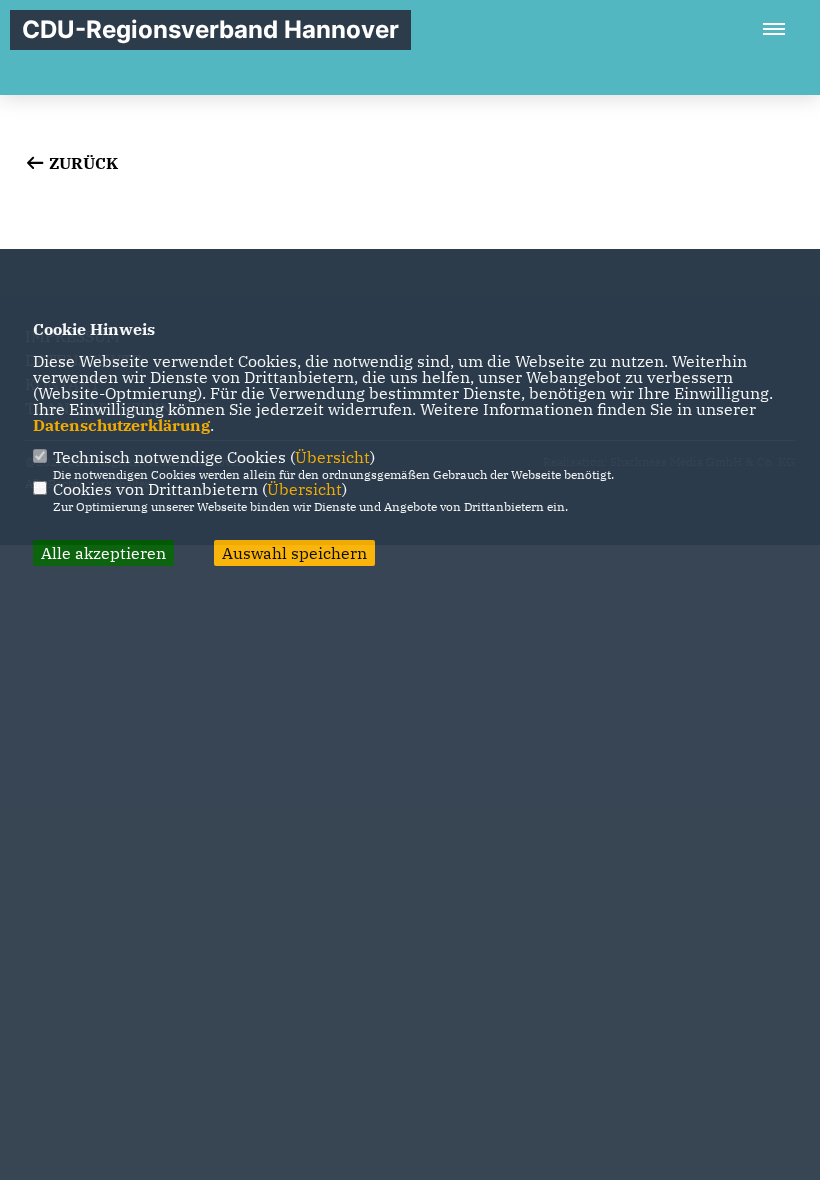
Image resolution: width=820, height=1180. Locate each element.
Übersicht (332, 457)
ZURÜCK (81, 163)
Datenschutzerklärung (121, 425)
